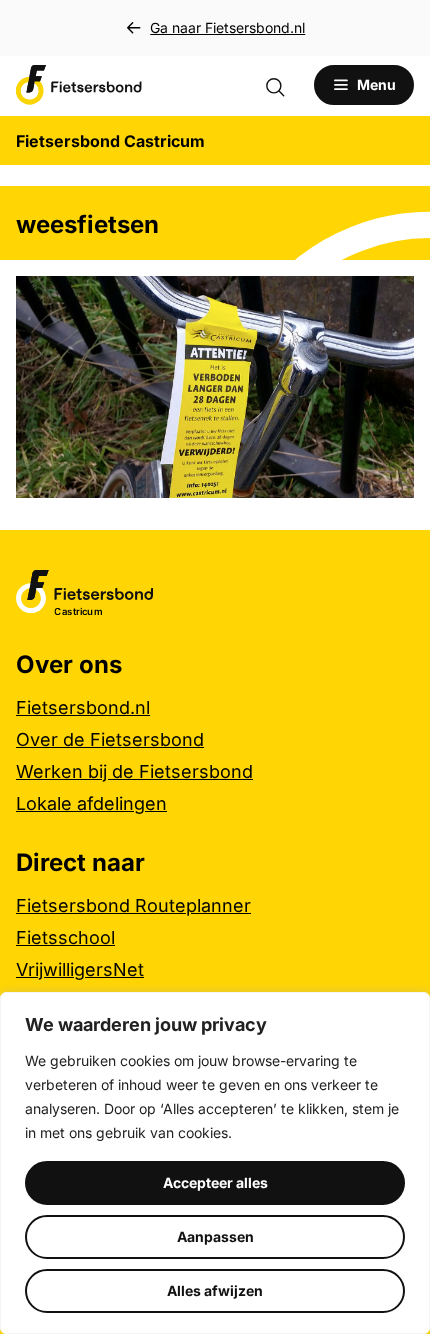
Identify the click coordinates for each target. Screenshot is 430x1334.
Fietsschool (65, 937)
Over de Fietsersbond (110, 739)
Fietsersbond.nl (83, 707)
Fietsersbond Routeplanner (133, 905)
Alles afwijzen (215, 1290)
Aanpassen (215, 1236)
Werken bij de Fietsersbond (134, 771)
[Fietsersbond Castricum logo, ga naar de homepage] (79, 85)
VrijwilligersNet (80, 969)
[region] (215, 1163)
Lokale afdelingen (91, 803)
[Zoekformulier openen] (285, 85)
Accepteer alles (215, 1182)
